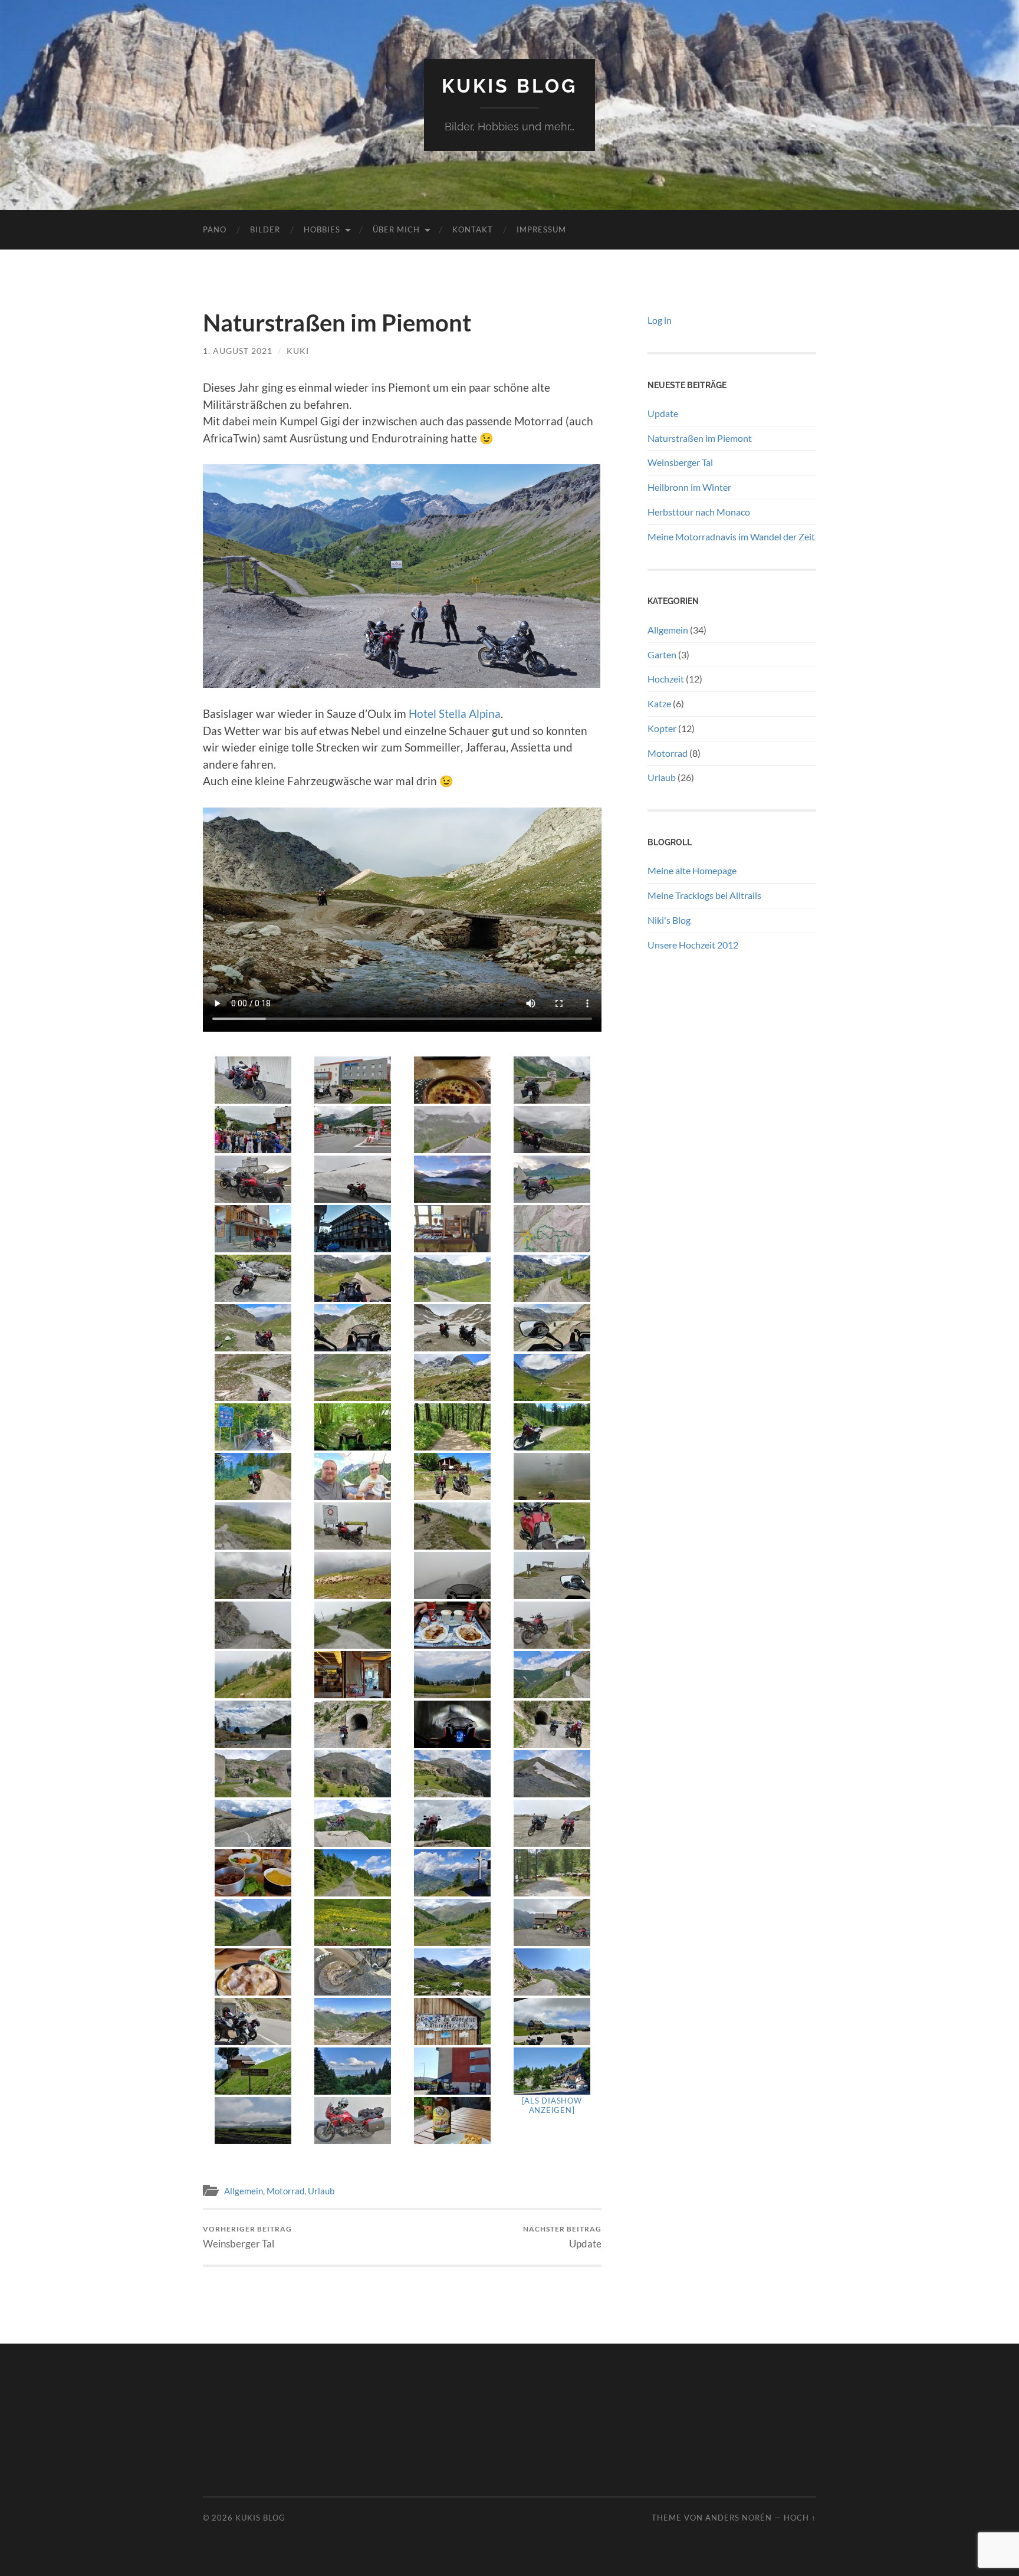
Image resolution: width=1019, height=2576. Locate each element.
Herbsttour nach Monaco (699, 512)
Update (562, 2237)
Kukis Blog (509, 86)
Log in (660, 320)
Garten (662, 654)
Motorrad (285, 2191)
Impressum (541, 229)
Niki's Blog (669, 920)
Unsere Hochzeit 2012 (693, 945)
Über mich (396, 229)
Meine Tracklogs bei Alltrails (704, 895)
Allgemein (244, 2191)
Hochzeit (666, 679)
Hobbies (322, 229)
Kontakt (473, 229)
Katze (659, 703)
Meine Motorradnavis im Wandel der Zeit (731, 536)
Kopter (662, 728)
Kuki (298, 351)
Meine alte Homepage (692, 870)
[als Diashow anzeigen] (552, 2105)
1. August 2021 (238, 351)
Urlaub (321, 2191)
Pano (215, 229)
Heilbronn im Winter (689, 487)
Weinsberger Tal (247, 2237)
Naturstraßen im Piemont (700, 438)
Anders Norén (739, 2518)
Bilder (265, 229)
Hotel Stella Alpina (455, 713)
